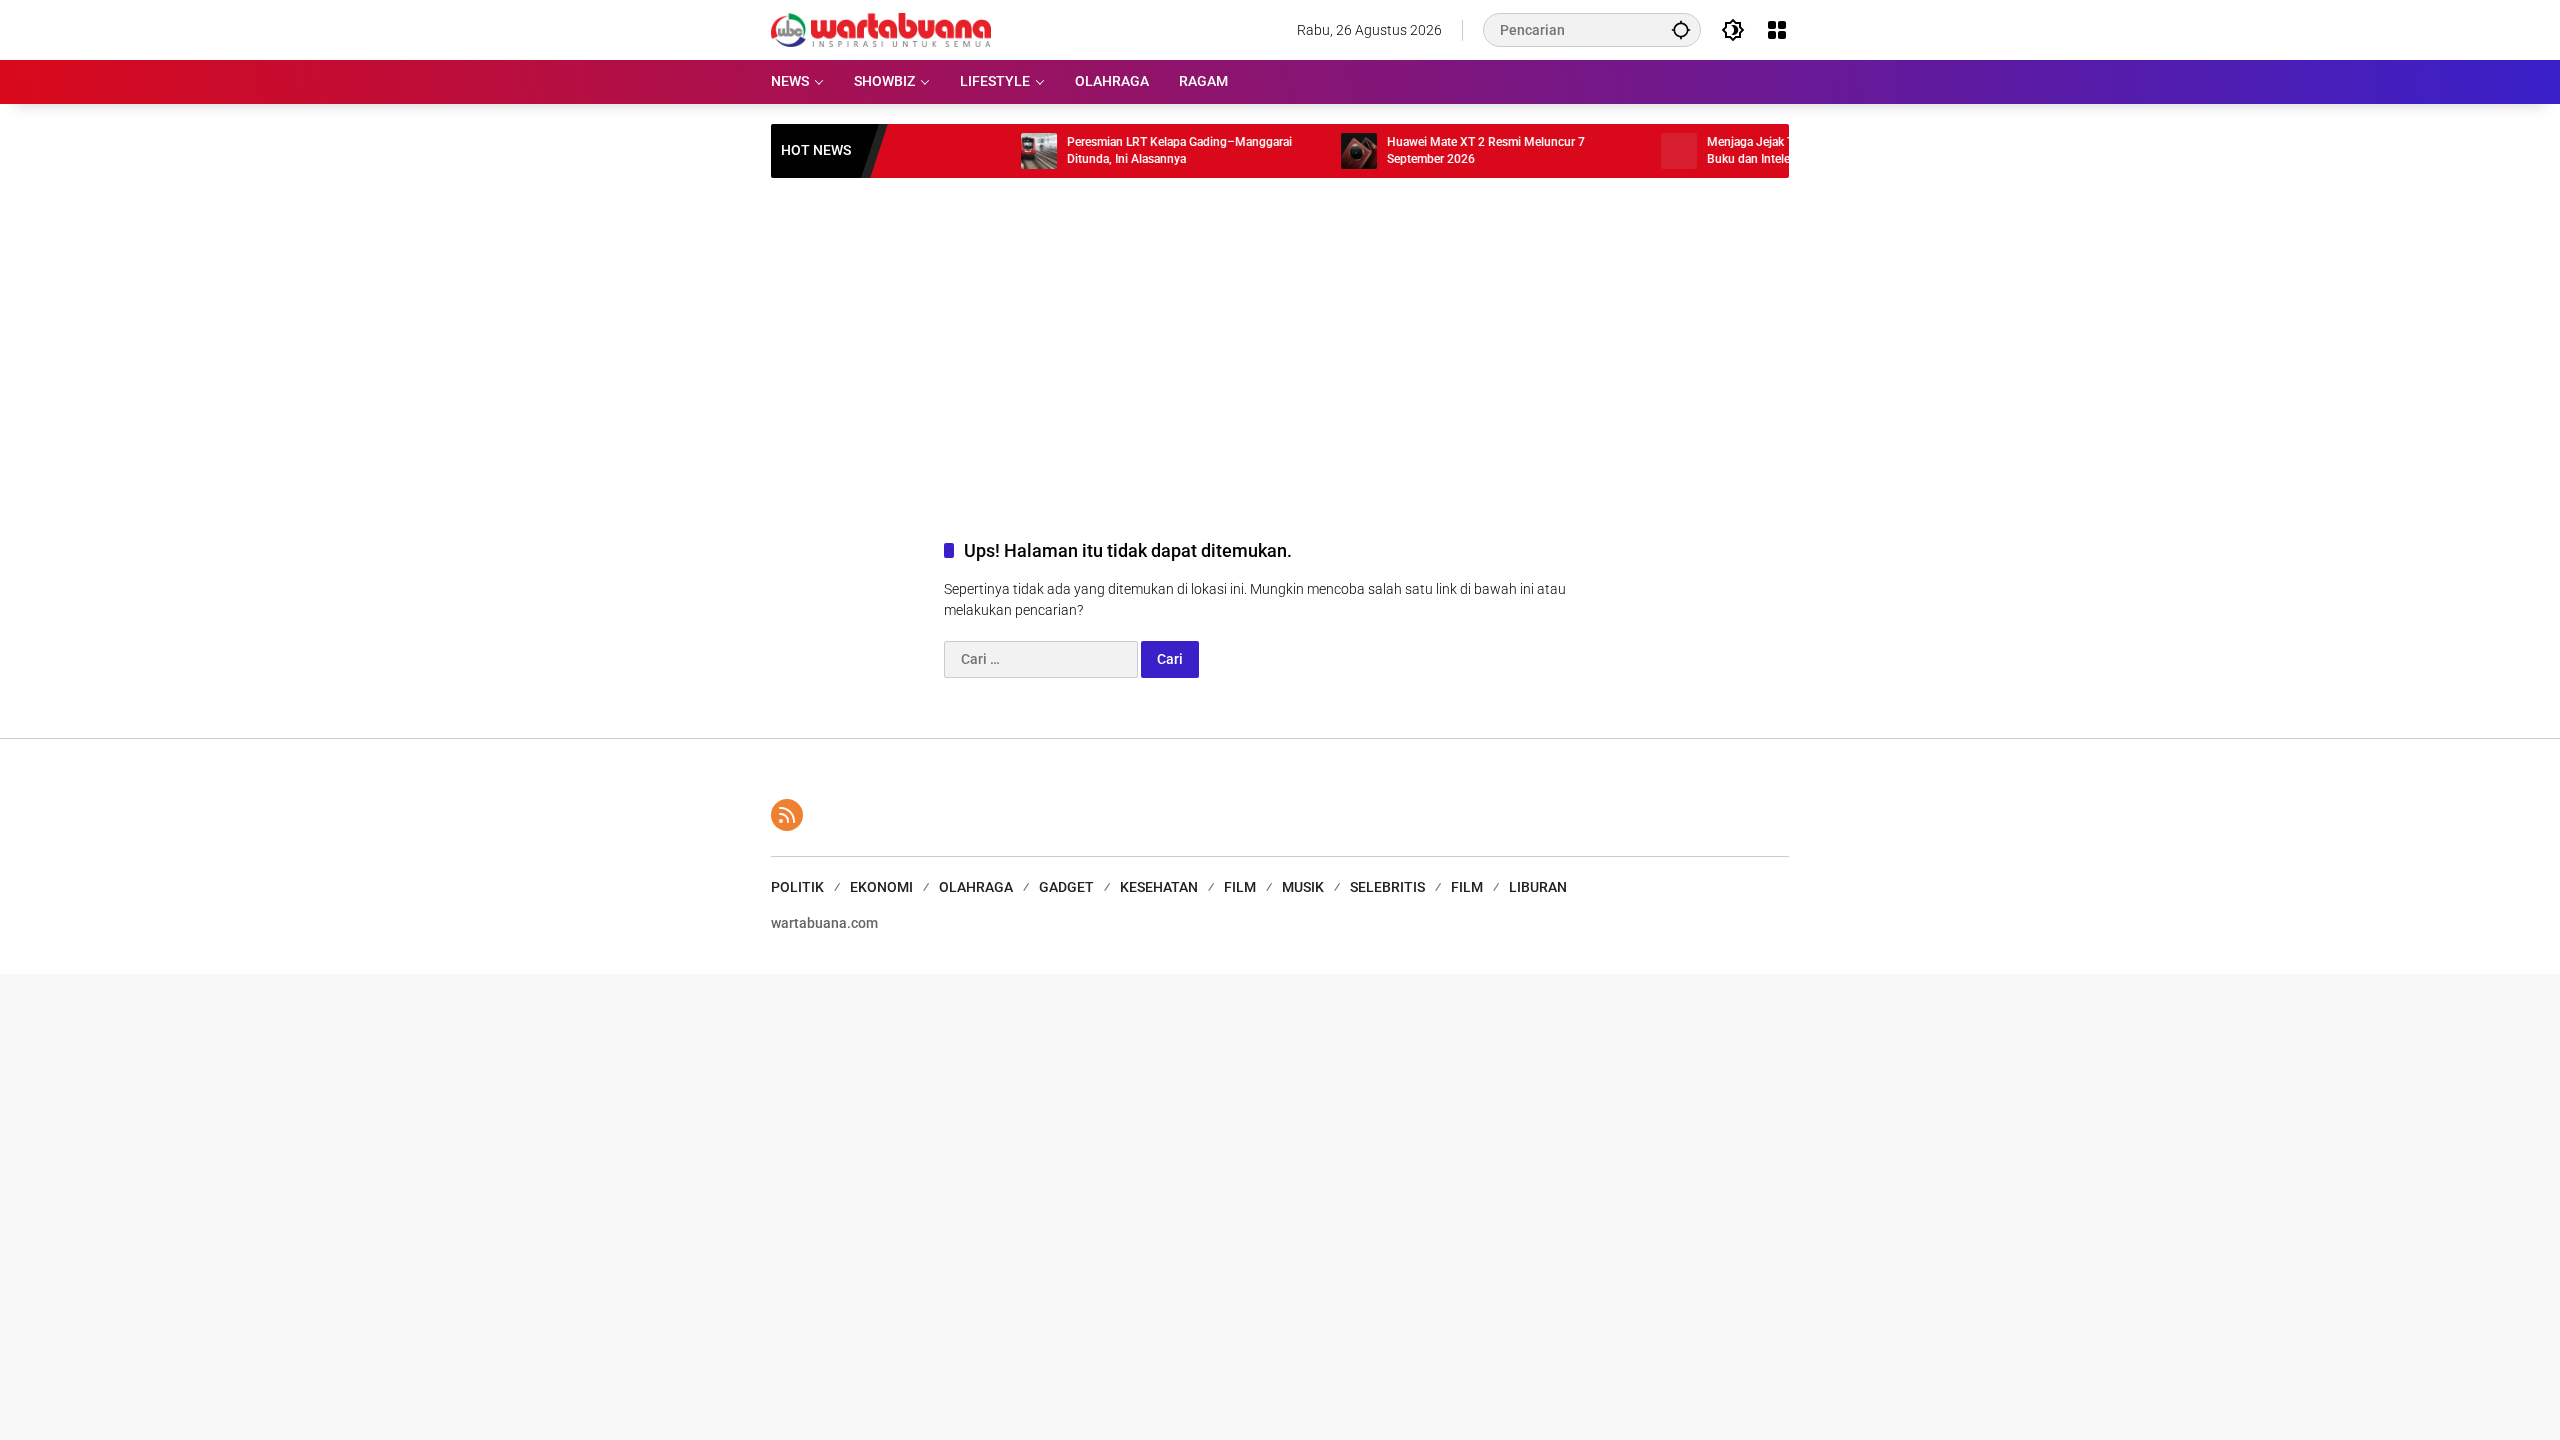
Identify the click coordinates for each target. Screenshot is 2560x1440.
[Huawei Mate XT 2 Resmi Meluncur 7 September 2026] (1323, 151)
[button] (1681, 29)
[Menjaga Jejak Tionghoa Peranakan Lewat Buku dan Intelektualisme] (1643, 151)
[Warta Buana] (881, 29)
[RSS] (787, 815)
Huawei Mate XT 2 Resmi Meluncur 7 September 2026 (1450, 150)
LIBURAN (1538, 887)
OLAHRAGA (976, 887)
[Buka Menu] (1777, 30)
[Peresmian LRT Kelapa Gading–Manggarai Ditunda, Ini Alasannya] (1003, 151)
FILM (1240, 887)
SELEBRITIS (1387, 887)
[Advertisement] (1280, 338)
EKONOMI (881, 887)
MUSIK (1303, 887)
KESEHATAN (1159, 887)
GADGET (1066, 887)
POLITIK (797, 887)
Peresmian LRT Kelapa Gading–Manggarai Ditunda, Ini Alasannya (1143, 150)
